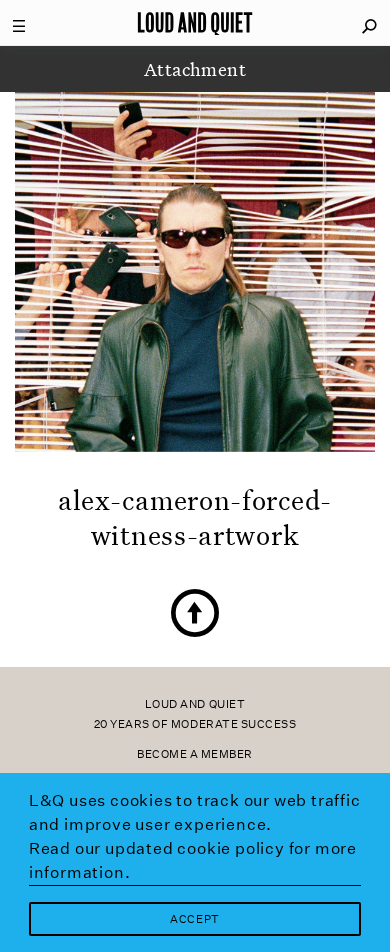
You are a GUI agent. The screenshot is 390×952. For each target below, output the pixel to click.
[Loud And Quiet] (195, 23)
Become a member (195, 754)
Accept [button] (194, 919)
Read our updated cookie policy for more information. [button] (193, 860)
